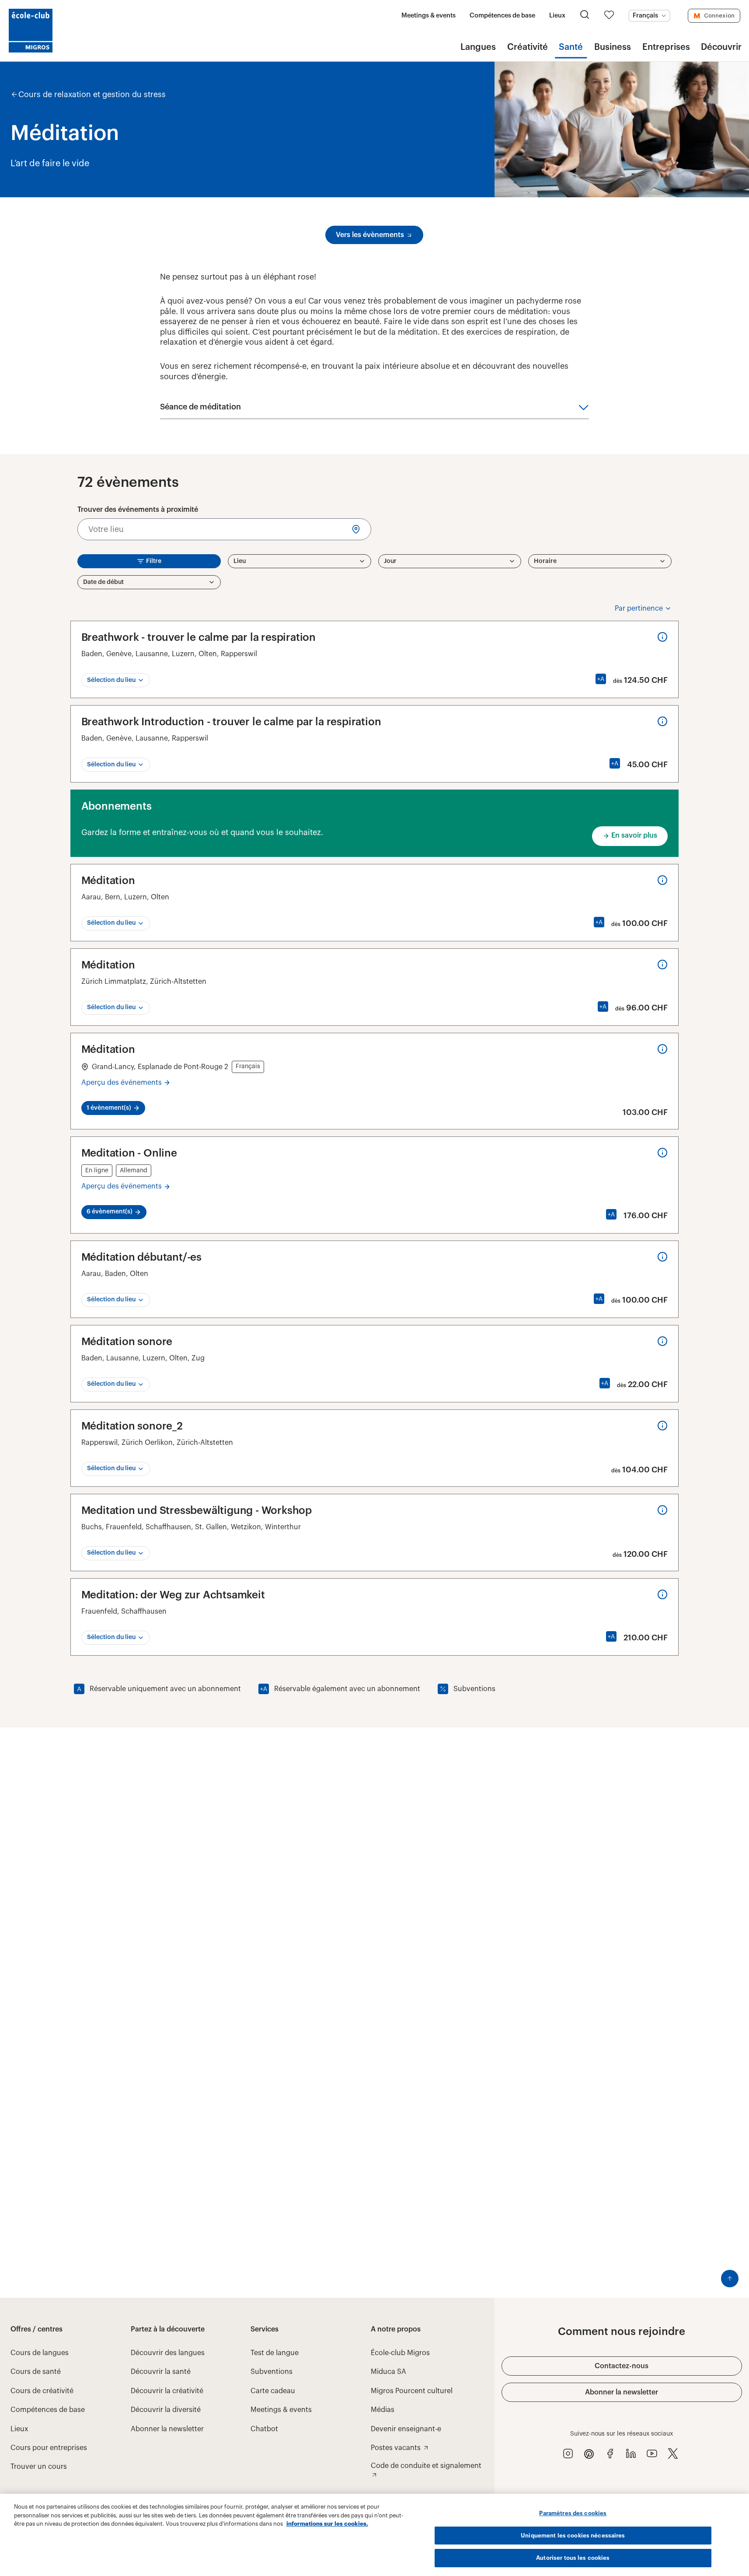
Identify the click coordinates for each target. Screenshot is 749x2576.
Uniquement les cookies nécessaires (573, 2536)
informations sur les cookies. (327, 2524)
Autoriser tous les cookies (573, 2558)
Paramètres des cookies (573, 2513)
